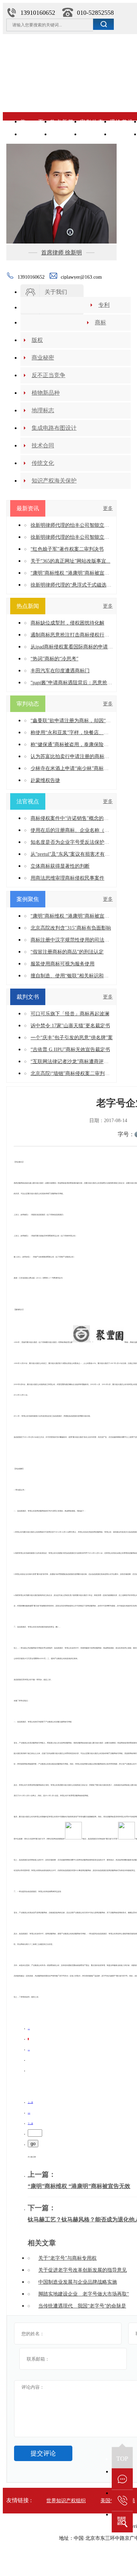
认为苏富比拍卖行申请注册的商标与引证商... (72, 756)
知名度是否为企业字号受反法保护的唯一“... (72, 842)
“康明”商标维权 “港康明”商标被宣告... (72, 573)
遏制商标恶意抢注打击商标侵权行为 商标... (72, 635)
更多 (108, 508)
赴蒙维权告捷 (45, 780)
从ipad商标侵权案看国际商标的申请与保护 (72, 647)
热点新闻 (62, 122)
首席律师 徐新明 (61, 253)
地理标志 (43, 410)
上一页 (30, 2102)
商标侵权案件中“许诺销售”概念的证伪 (72, 818)
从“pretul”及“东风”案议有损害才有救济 (72, 854)
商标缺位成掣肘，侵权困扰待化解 (67, 623)
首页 (32, 122)
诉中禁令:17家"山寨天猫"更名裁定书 (70, 1026)
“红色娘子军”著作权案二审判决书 (67, 549)
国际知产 (32, 134)
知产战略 (62, 134)
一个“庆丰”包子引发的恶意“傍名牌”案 (72, 1038)
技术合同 (43, 445)
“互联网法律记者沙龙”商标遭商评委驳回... (72, 1062)
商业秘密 (43, 358)
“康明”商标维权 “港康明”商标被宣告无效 (79, 2186)
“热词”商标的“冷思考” (54, 659)
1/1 (29, 2113)
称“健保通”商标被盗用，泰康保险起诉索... (72, 745)
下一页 (30, 2123)
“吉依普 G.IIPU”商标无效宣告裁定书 (70, 1050)
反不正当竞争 (48, 375)
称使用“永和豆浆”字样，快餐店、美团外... (72, 733)
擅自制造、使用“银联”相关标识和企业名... (72, 976)
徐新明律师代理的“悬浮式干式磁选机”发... (72, 585)
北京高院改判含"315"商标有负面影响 (71, 928)
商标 (100, 322)
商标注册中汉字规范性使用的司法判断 (72, 940)
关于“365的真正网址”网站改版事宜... (70, 561)
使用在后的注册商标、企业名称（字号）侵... (72, 830)
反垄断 (92, 134)
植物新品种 (46, 393)
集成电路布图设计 (54, 428)
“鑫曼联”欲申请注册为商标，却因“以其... (72, 721)
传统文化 (43, 463)
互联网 (121, 134)
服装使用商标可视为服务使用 (63, 964)
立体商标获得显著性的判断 (60, 866)
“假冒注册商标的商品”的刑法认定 (67, 952)
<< (29, 2028)
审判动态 (92, 122)
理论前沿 (121, 122)
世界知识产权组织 (66, 2501)
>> (29, 2050)
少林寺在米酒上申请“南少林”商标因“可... (72, 768)
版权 (37, 340)
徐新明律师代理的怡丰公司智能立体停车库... (72, 525)
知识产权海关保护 (54, 481)
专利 (104, 305)
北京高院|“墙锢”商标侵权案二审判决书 (72, 1073)
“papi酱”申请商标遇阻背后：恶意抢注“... (72, 683)
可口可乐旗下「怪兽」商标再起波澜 (70, 1014)
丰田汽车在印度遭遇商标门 (60, 671)
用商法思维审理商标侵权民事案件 (67, 878)
